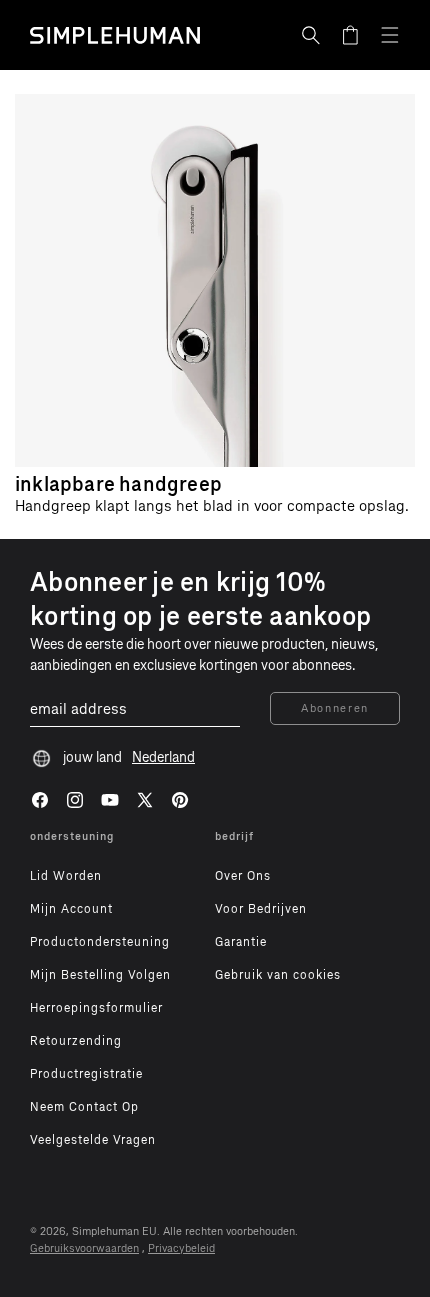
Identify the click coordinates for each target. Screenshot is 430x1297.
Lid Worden (66, 876)
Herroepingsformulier (96, 1008)
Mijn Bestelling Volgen (100, 975)
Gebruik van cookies (278, 975)
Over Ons (243, 876)
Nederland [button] (163, 757)
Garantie (241, 942)
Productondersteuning (100, 942)
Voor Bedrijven (261, 909)
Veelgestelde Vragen (93, 1140)
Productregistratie (86, 1074)
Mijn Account (71, 909)
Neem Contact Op (84, 1107)
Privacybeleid (181, 1248)
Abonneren (335, 708)
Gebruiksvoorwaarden (84, 1248)
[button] (311, 35)
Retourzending (76, 1041)
